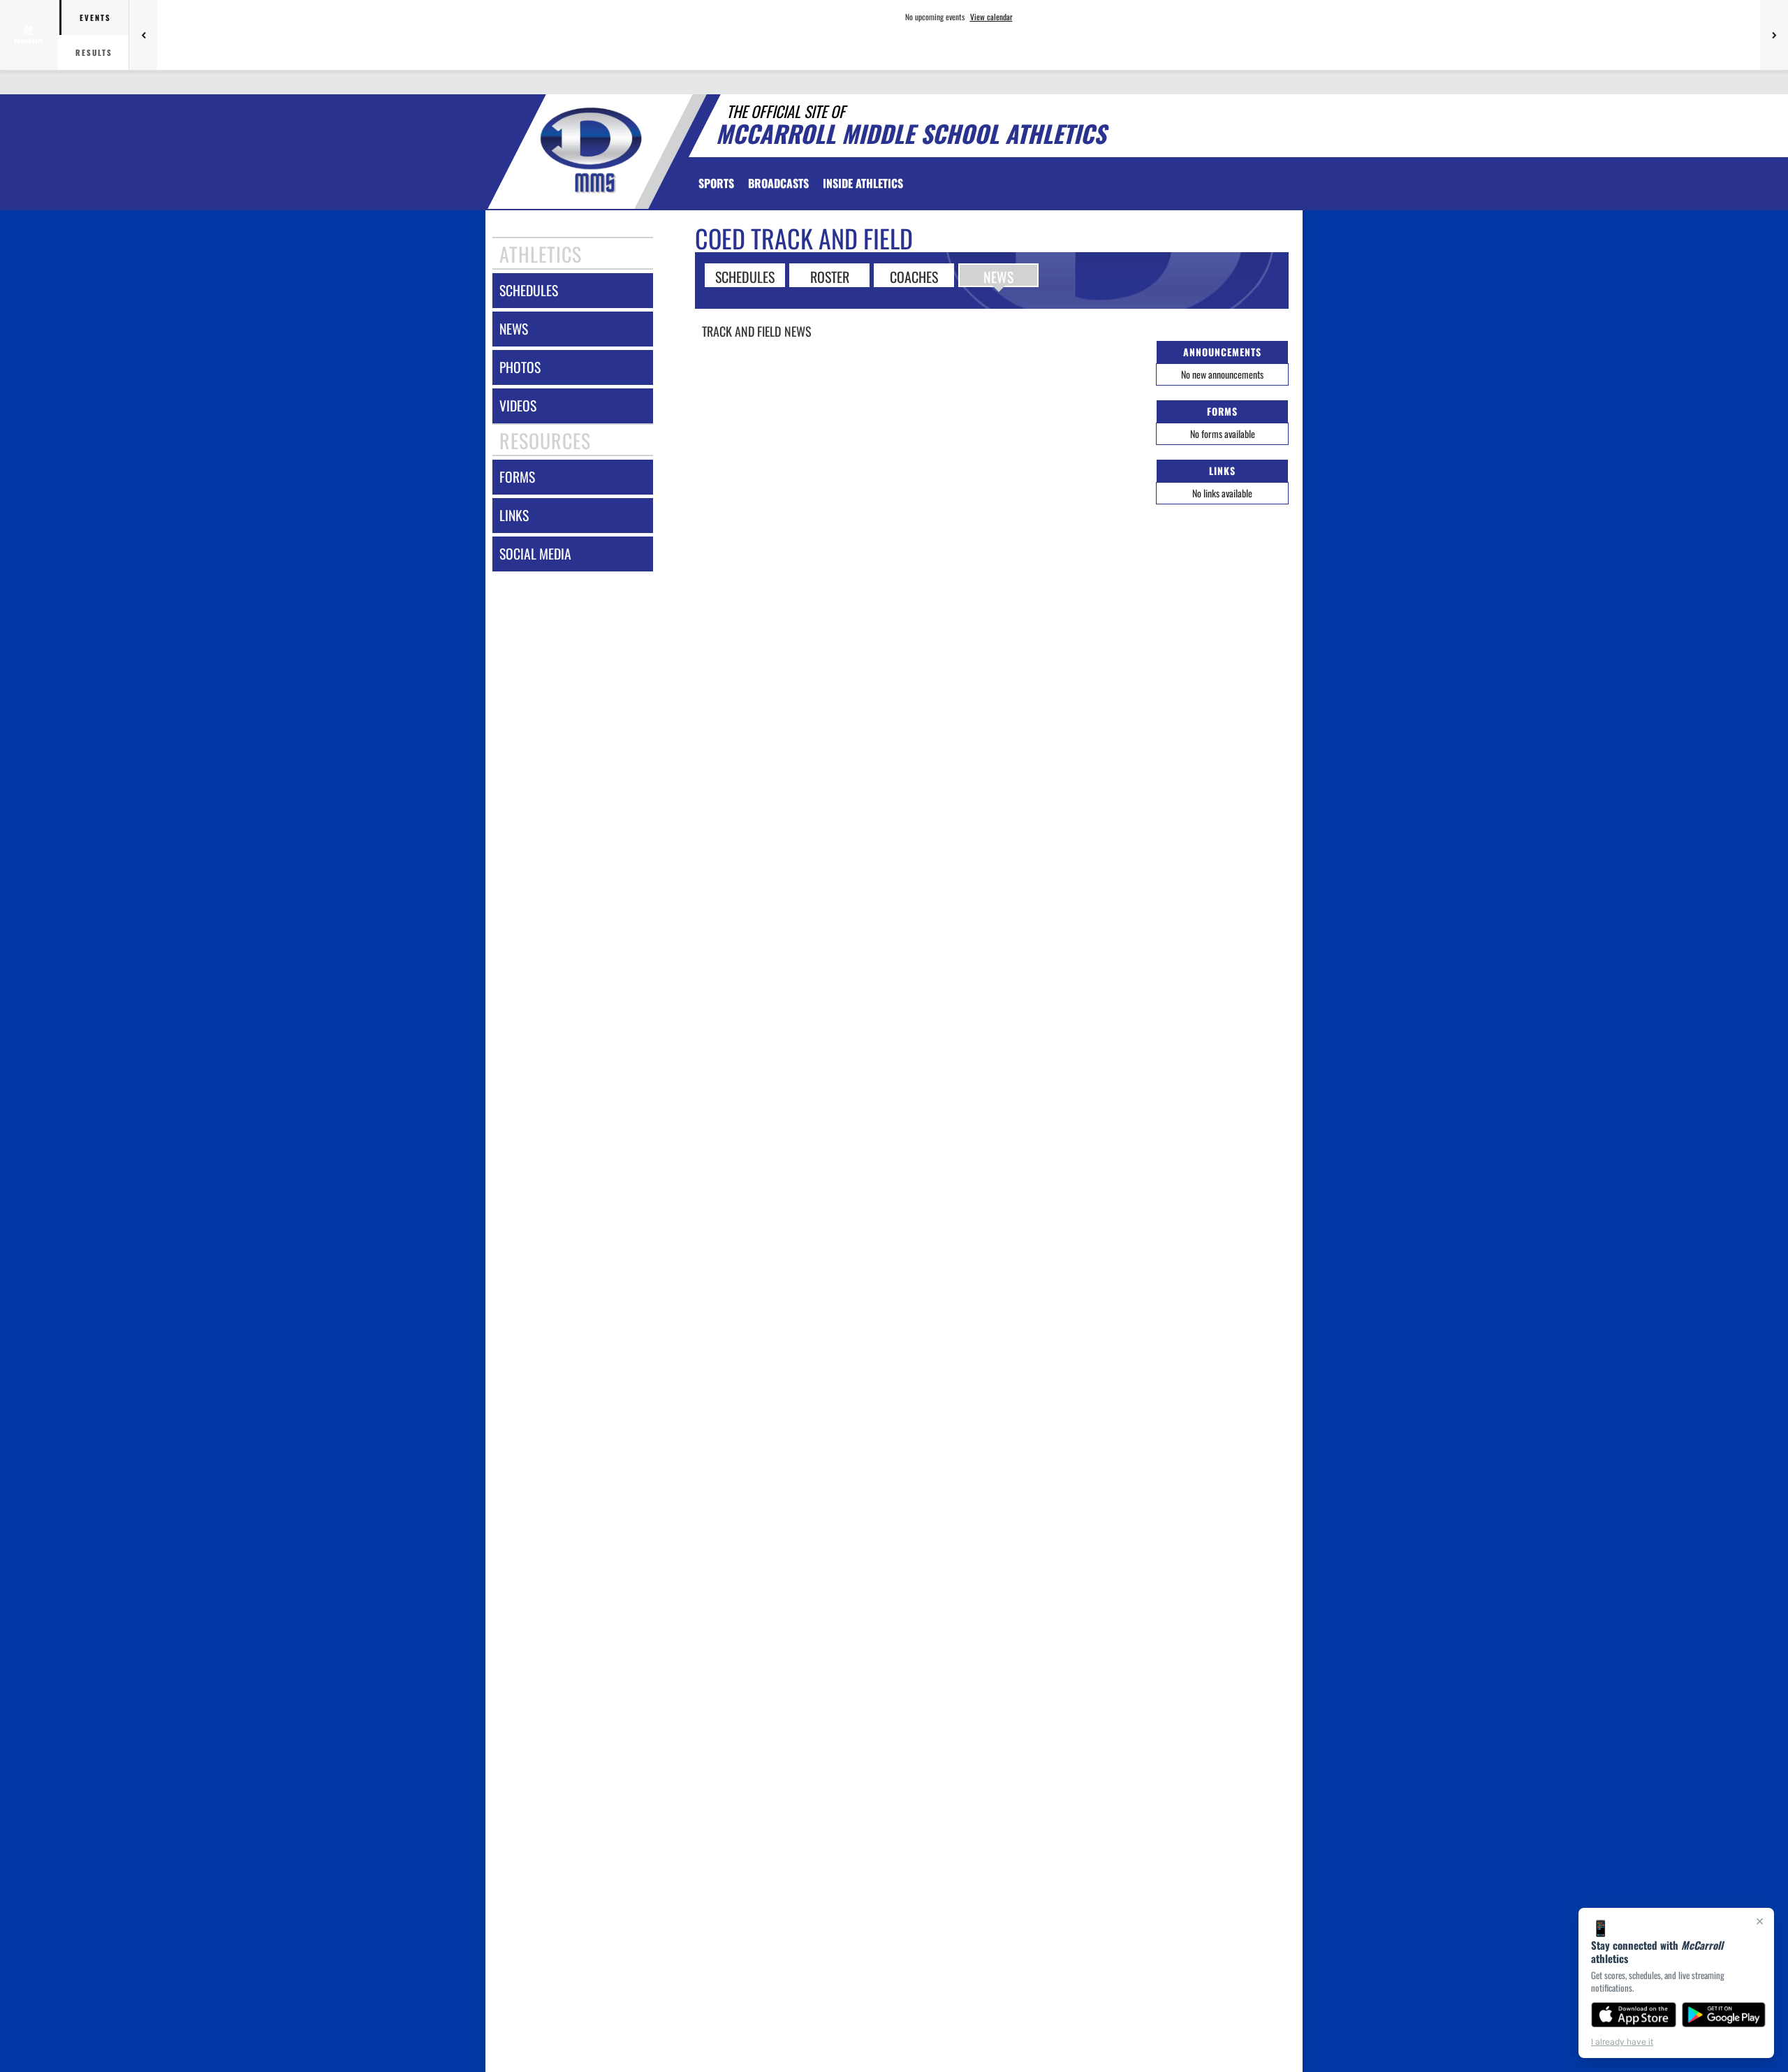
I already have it (1622, 2042)
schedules (529, 290)
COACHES (914, 276)
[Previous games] (143, 35)
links (514, 515)
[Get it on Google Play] (1724, 2015)
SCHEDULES (745, 276)
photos (520, 367)
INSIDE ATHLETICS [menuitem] (863, 183)
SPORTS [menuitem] (716, 183)
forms (517, 477)
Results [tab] (94, 52)
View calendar (991, 17)
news (514, 329)
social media (535, 554)
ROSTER (830, 276)
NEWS (998, 276)
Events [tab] (95, 17)
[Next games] (1774, 35)
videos (518, 406)
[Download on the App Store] (1634, 2015)
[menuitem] (778, 183)
